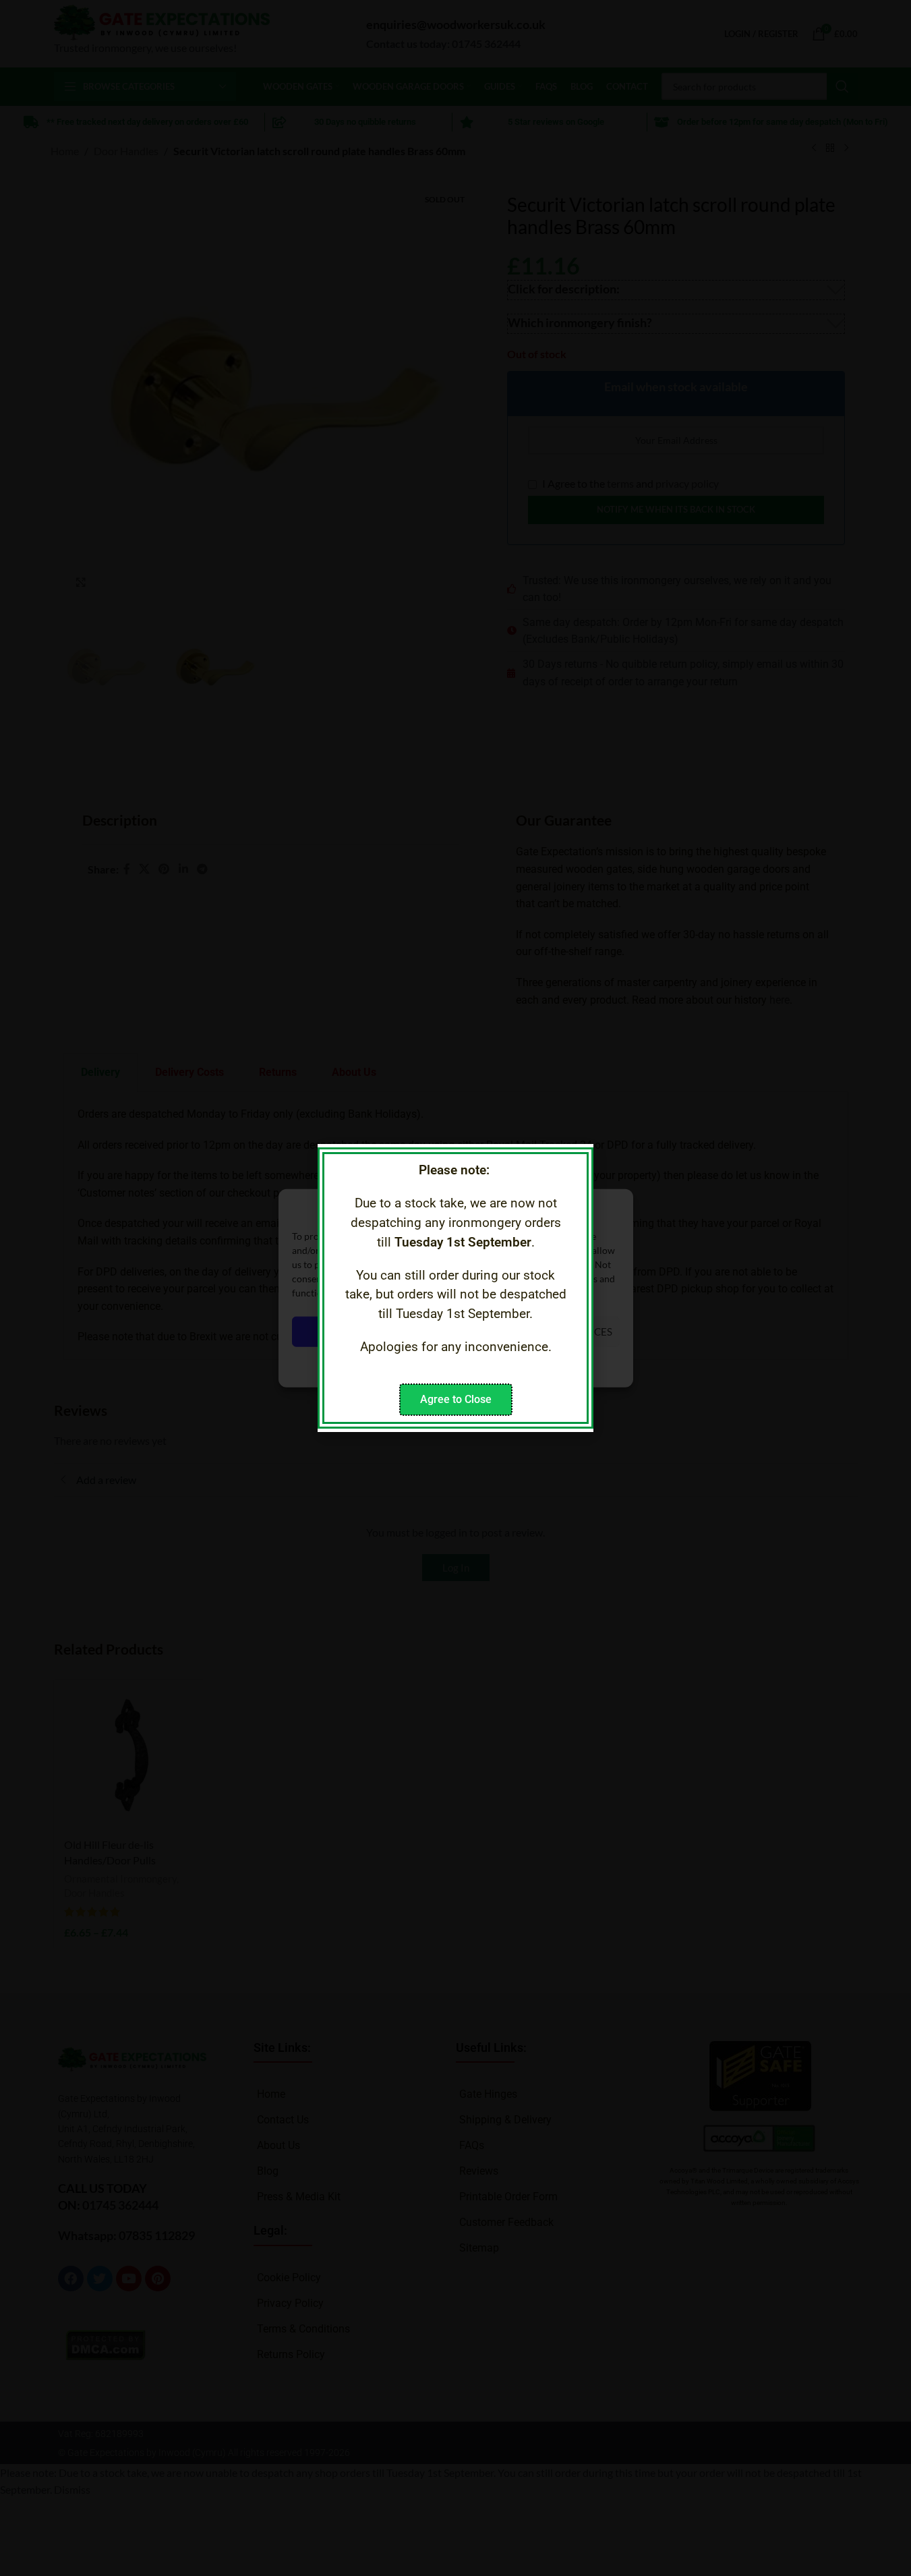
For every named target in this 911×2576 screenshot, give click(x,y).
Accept (342, 1332)
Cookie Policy (419, 1362)
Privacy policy (485, 1362)
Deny (450, 1332)
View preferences (564, 1332)
